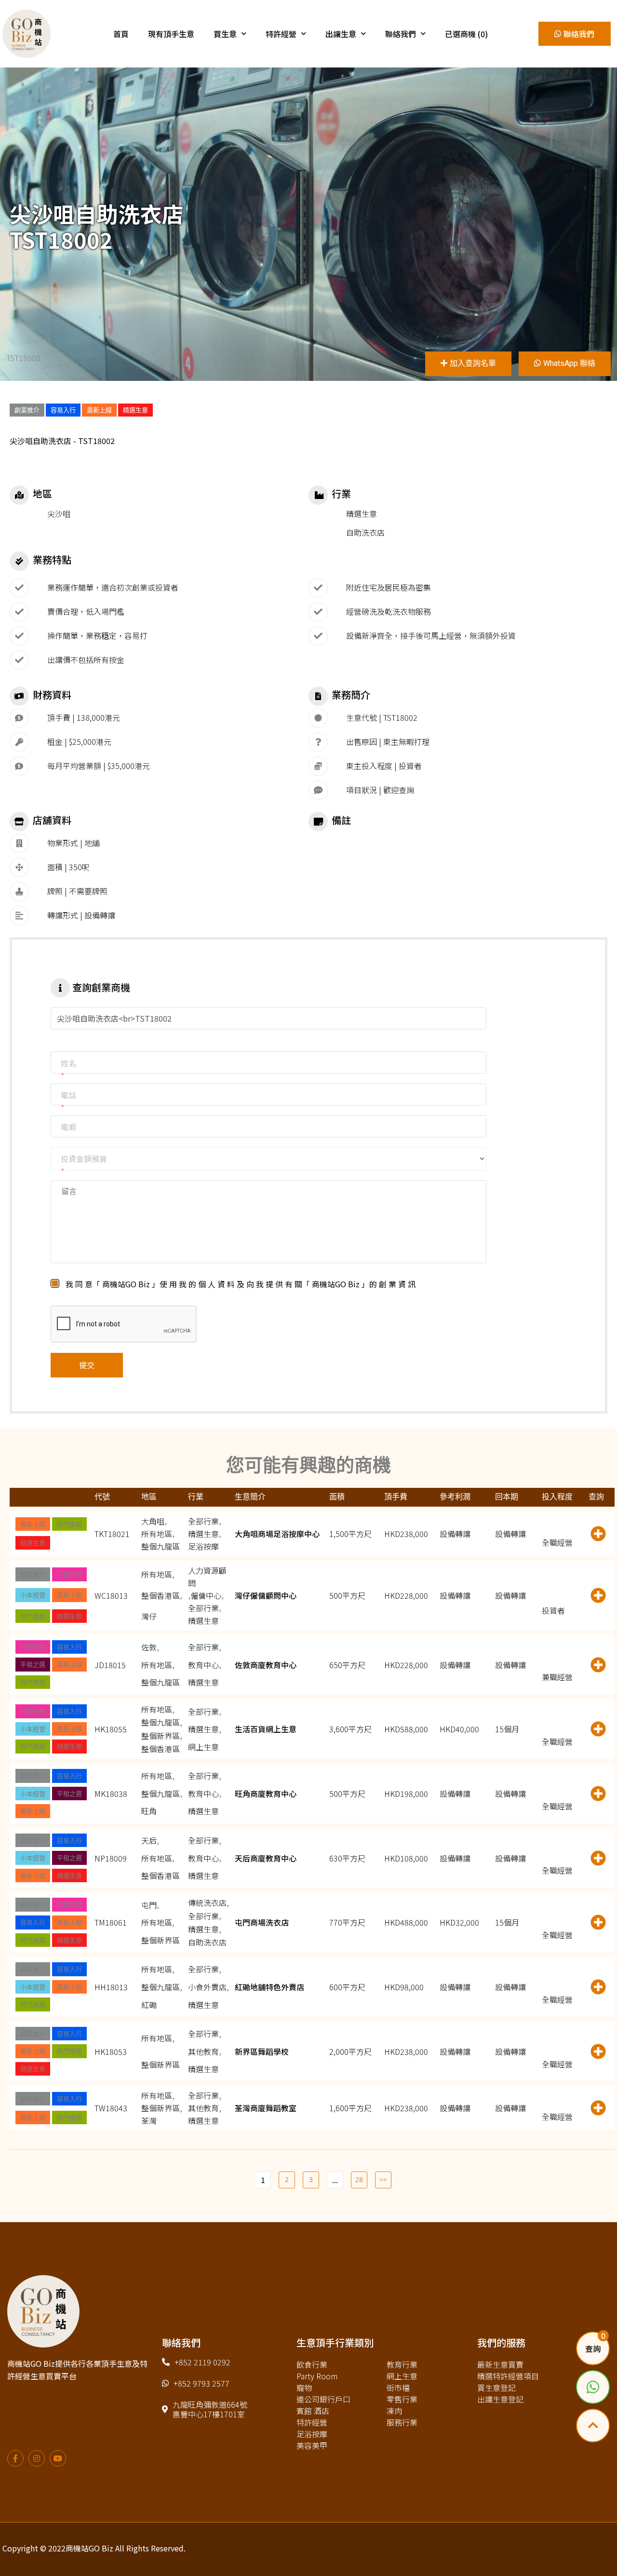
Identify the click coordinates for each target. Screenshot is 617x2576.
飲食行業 (312, 2364)
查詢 (593, 2348)
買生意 (225, 34)
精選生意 (135, 410)
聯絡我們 (401, 34)
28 (359, 2179)
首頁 (121, 34)
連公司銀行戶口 (323, 2399)
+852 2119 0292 (202, 2362)
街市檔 (398, 2387)
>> (383, 2179)
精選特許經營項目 (508, 2376)
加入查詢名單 (473, 363)
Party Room (317, 2376)
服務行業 (402, 2422)
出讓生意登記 (500, 2399)
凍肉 (394, 2411)
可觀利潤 (69, 1574)
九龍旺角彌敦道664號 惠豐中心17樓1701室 (210, 2409)
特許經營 (281, 34)
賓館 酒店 (313, 2411)
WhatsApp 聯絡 (569, 363)
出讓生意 (341, 34)
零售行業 (402, 2399)
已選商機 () (466, 34)
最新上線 (99, 410)
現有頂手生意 (171, 34)
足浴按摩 (312, 2434)
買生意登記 (496, 2387)
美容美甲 (312, 2445)
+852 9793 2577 (201, 2383)
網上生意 (402, 2376)
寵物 (304, 2387)
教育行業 (402, 2364)
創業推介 (27, 410)
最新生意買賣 (500, 2364)
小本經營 (33, 1595)
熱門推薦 (69, 1524)
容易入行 (63, 410)
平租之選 (33, 1664)
